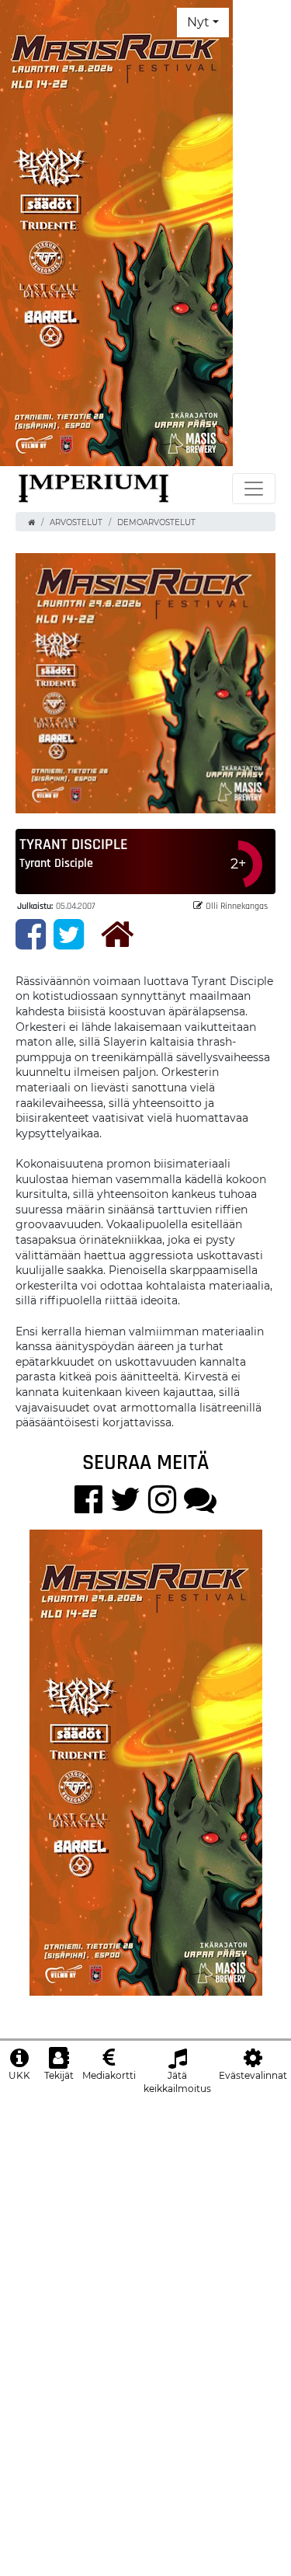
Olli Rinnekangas (237, 905)
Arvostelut (76, 522)
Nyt (198, 22)
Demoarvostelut (156, 522)
